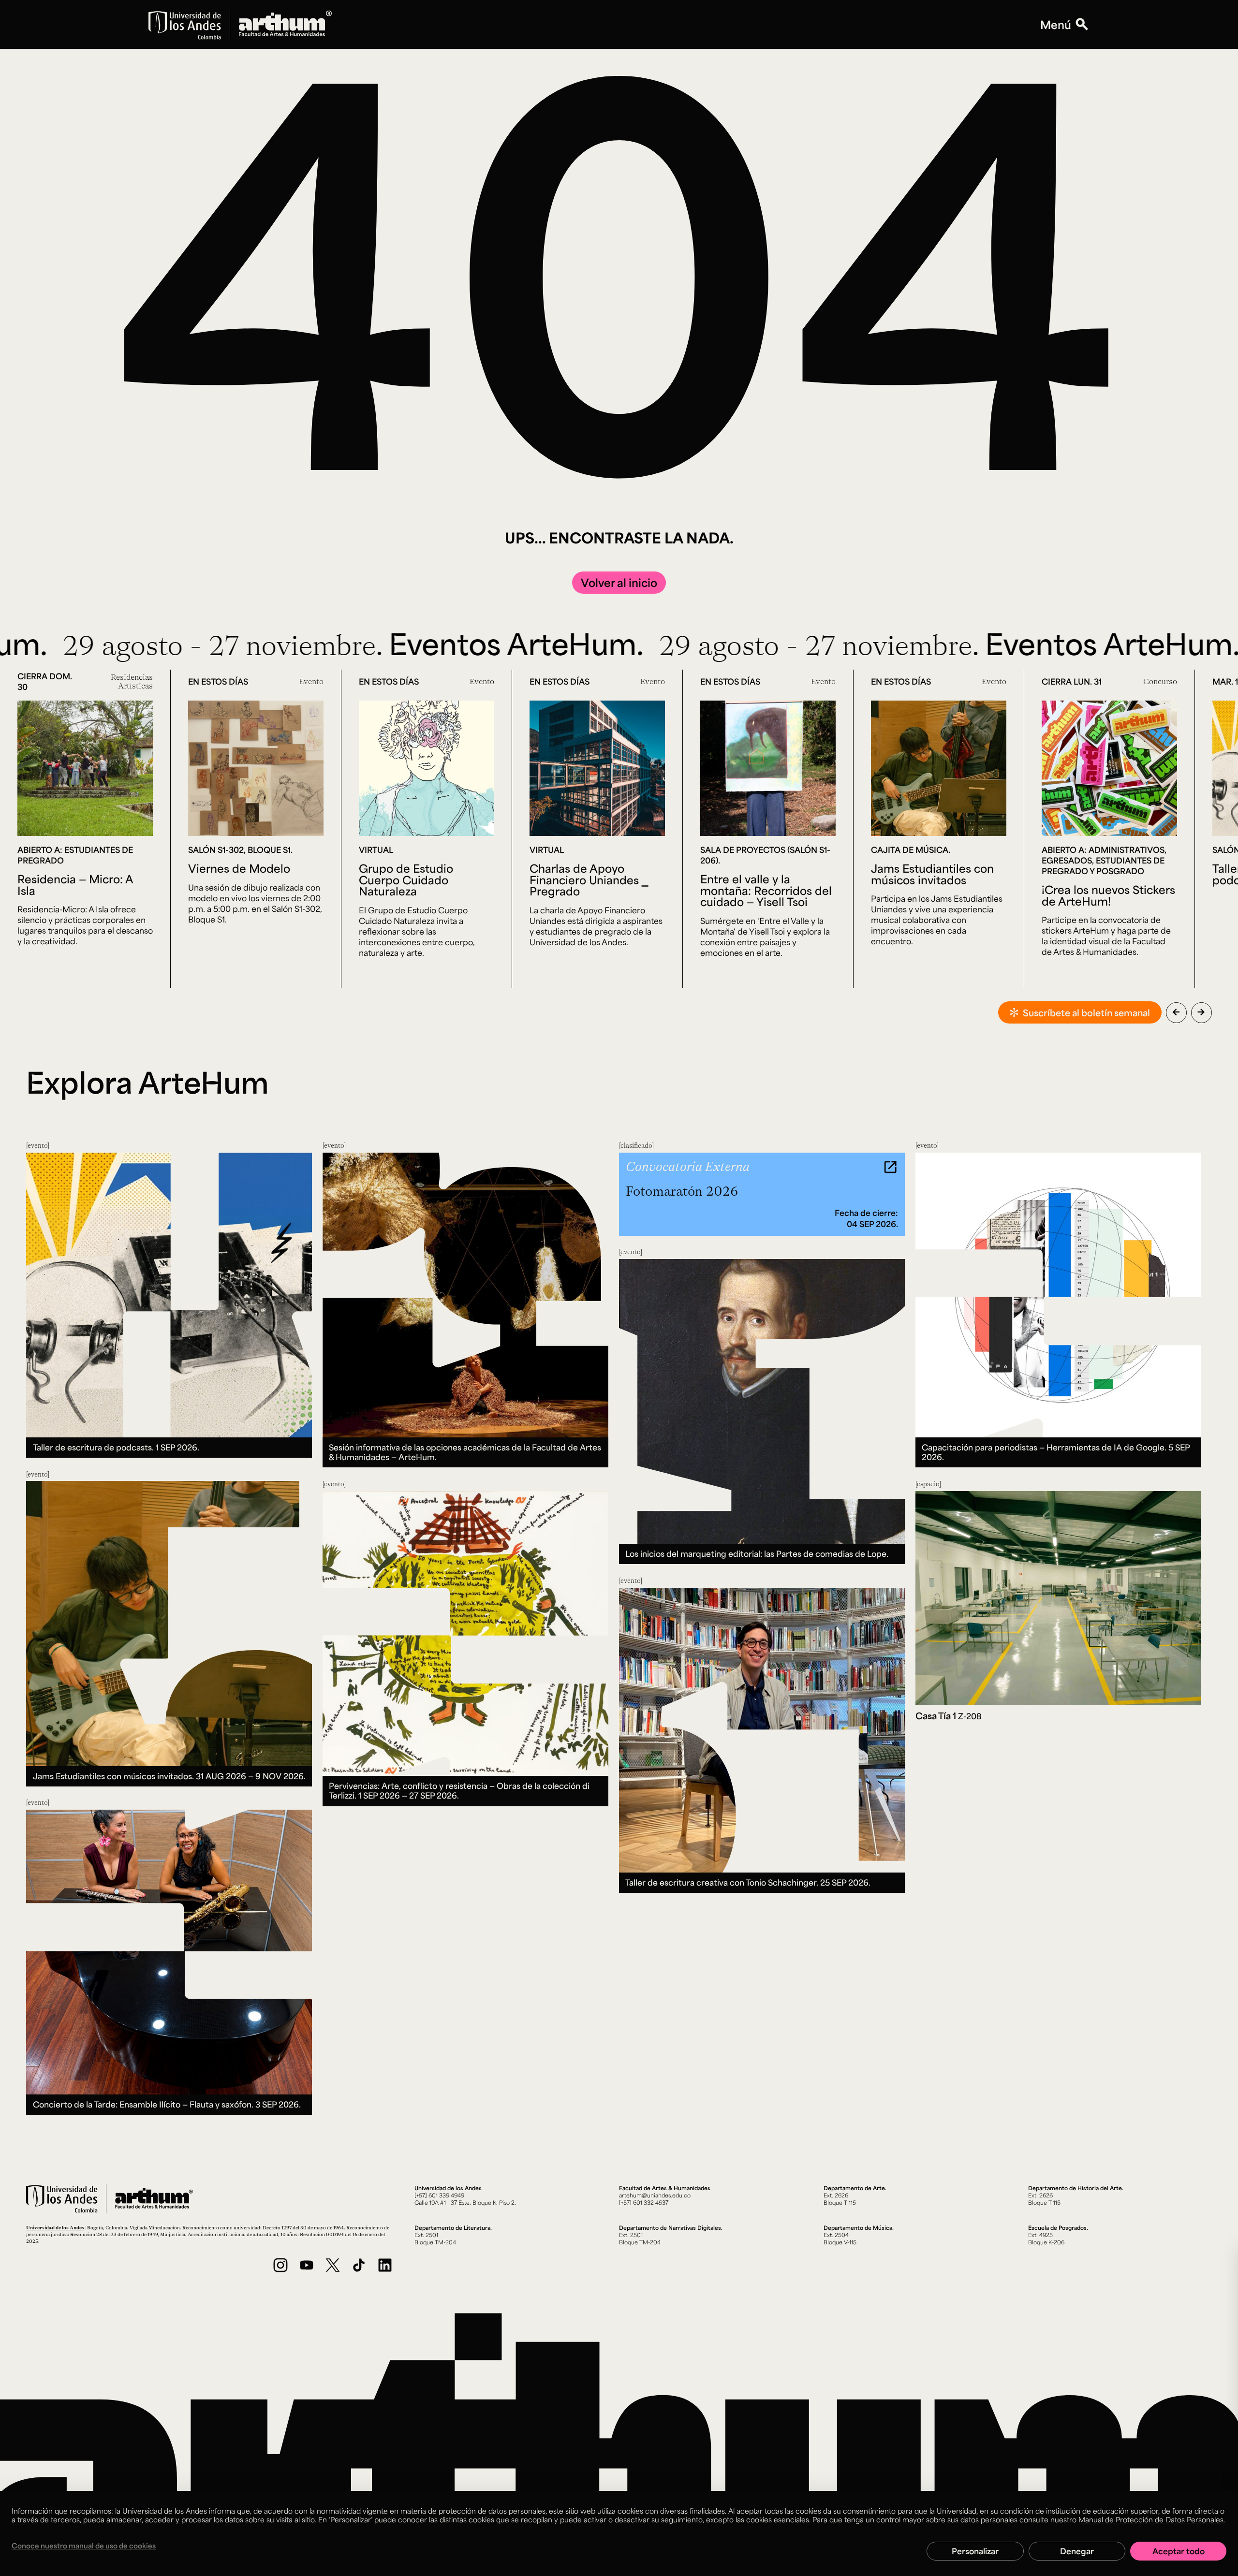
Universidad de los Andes (55, 2227)
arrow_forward (1201, 1012)
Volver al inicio (619, 582)
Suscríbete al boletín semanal (1086, 1012)
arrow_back (1176, 1012)
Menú (1056, 25)
